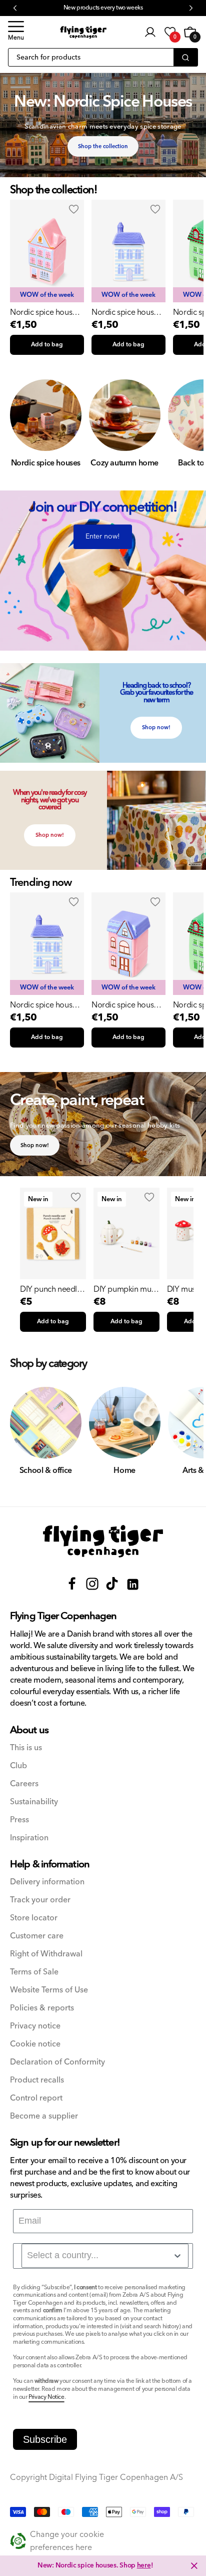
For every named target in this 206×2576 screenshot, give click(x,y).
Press (19, 1820)
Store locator (34, 1918)
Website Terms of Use (49, 1990)
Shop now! (156, 727)
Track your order (40, 1900)
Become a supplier (44, 2116)
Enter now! (103, 537)
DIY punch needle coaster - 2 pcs (51, 1289)
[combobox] (105, 2256)
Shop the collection (103, 146)
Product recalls (37, 2080)
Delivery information (47, 1882)
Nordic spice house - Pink (127, 1005)
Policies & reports (42, 2008)
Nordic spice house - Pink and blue (45, 312)
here (144, 2565)
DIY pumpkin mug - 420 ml (125, 1289)
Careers (24, 1784)
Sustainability (34, 1802)
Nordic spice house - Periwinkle (127, 312)
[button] (16, 32)
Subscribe (45, 2439)
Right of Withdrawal (46, 1954)
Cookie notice (35, 2044)
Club (18, 1766)
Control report (36, 2098)
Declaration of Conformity (57, 2062)
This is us (26, 1748)
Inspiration (29, 1838)
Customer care (37, 1936)
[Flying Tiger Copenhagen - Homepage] (83, 32)
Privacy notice (35, 2026)
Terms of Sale (34, 1972)
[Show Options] (177, 2256)
